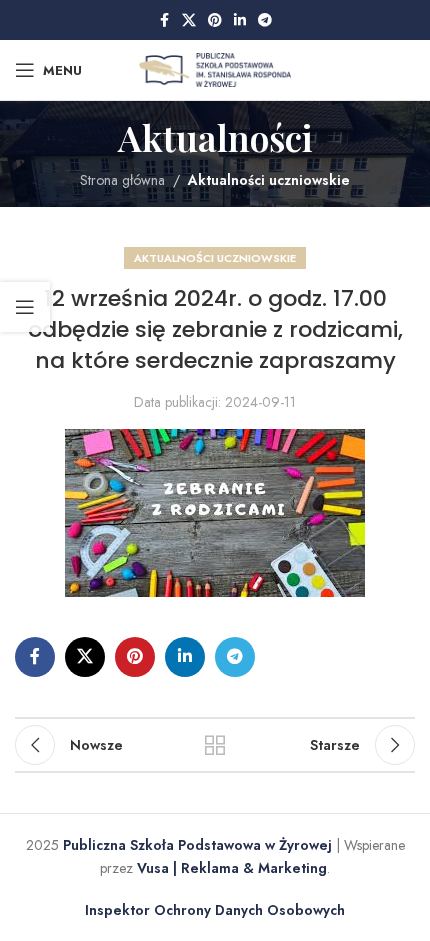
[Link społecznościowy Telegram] (265, 20)
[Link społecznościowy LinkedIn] (240, 20)
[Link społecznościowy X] (189, 20)
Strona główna (122, 180)
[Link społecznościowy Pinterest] (215, 20)
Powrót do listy (215, 745)
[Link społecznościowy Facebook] (164, 20)
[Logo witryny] (215, 68)
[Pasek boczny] (25, 307)
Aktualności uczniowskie (269, 180)
